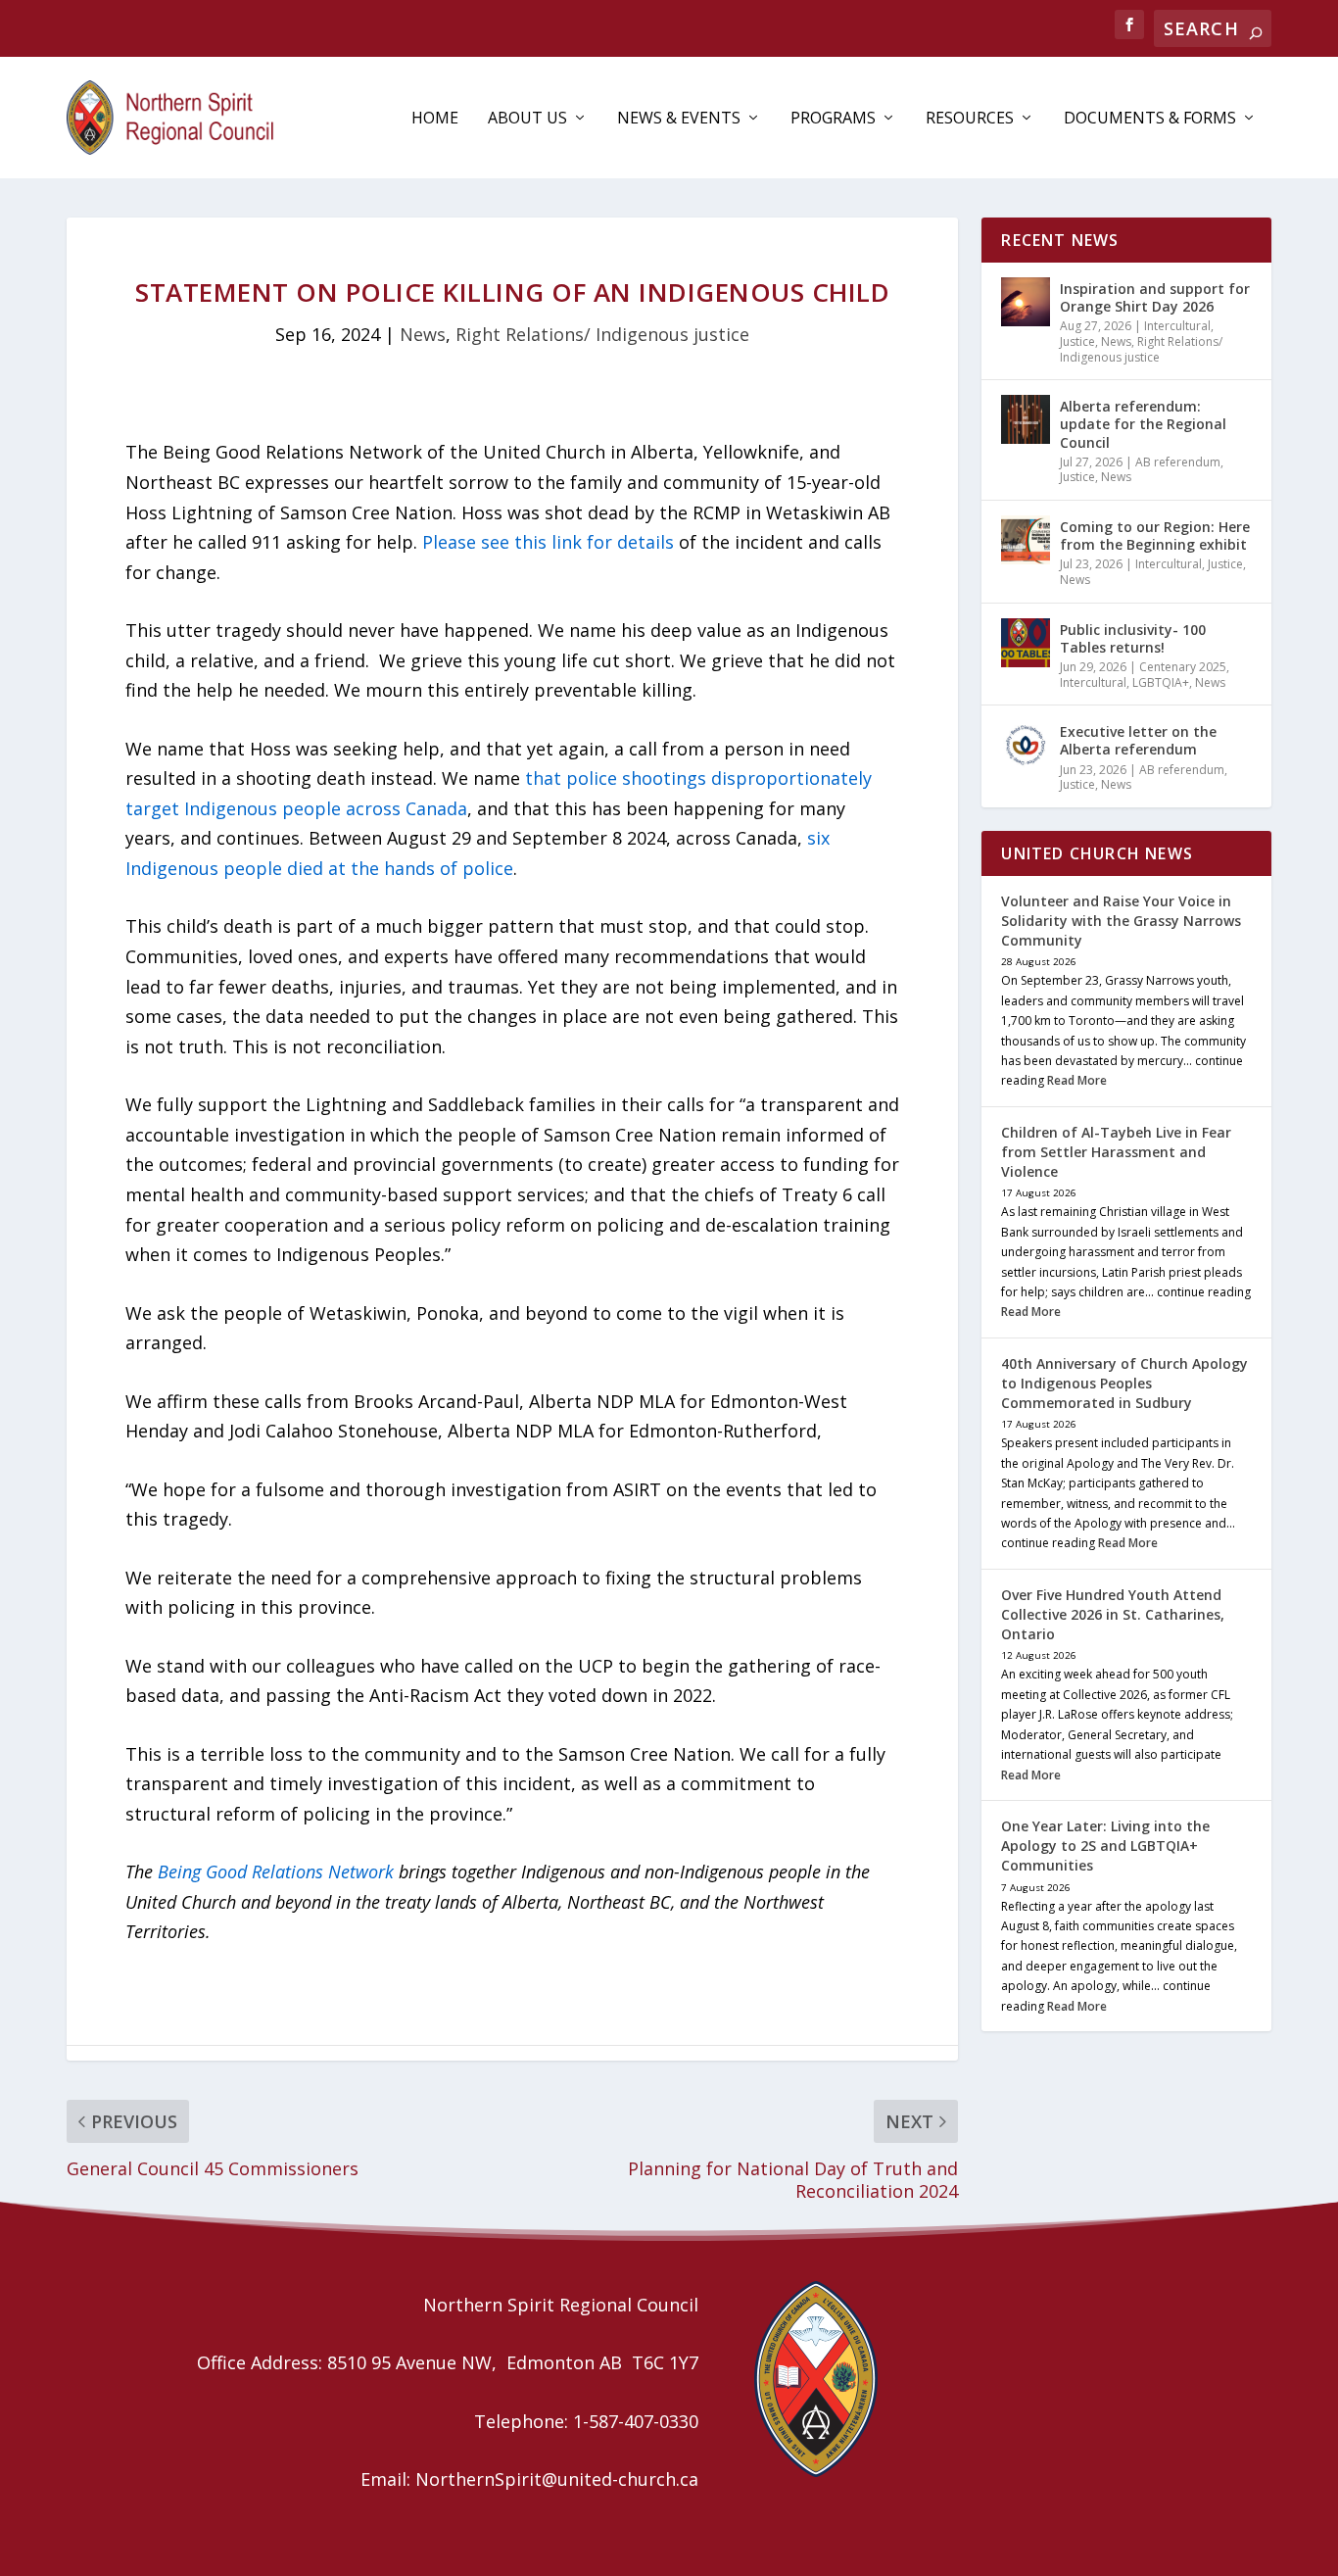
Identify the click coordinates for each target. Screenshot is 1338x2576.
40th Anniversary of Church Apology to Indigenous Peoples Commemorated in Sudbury (1124, 1383)
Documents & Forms (1150, 119)
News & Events (679, 119)
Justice (1077, 341)
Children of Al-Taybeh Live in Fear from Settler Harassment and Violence (1116, 1152)
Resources (970, 119)
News (423, 334)
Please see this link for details (548, 542)
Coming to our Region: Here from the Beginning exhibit (1155, 535)
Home (435, 119)
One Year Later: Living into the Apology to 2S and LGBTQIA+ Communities (1105, 1846)
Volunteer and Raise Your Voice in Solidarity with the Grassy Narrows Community (1121, 921)
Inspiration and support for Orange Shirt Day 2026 (1155, 297)
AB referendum (1178, 462)
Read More (1077, 1080)
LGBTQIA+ (1161, 682)
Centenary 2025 (1183, 667)
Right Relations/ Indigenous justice (602, 334)
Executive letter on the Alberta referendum (1138, 740)
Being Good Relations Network (276, 1871)
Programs (833, 119)
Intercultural (1177, 326)
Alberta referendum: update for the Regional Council (1143, 424)
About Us (527, 119)
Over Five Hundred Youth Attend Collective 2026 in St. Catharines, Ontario (1113, 1614)
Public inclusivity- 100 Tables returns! (1133, 638)
